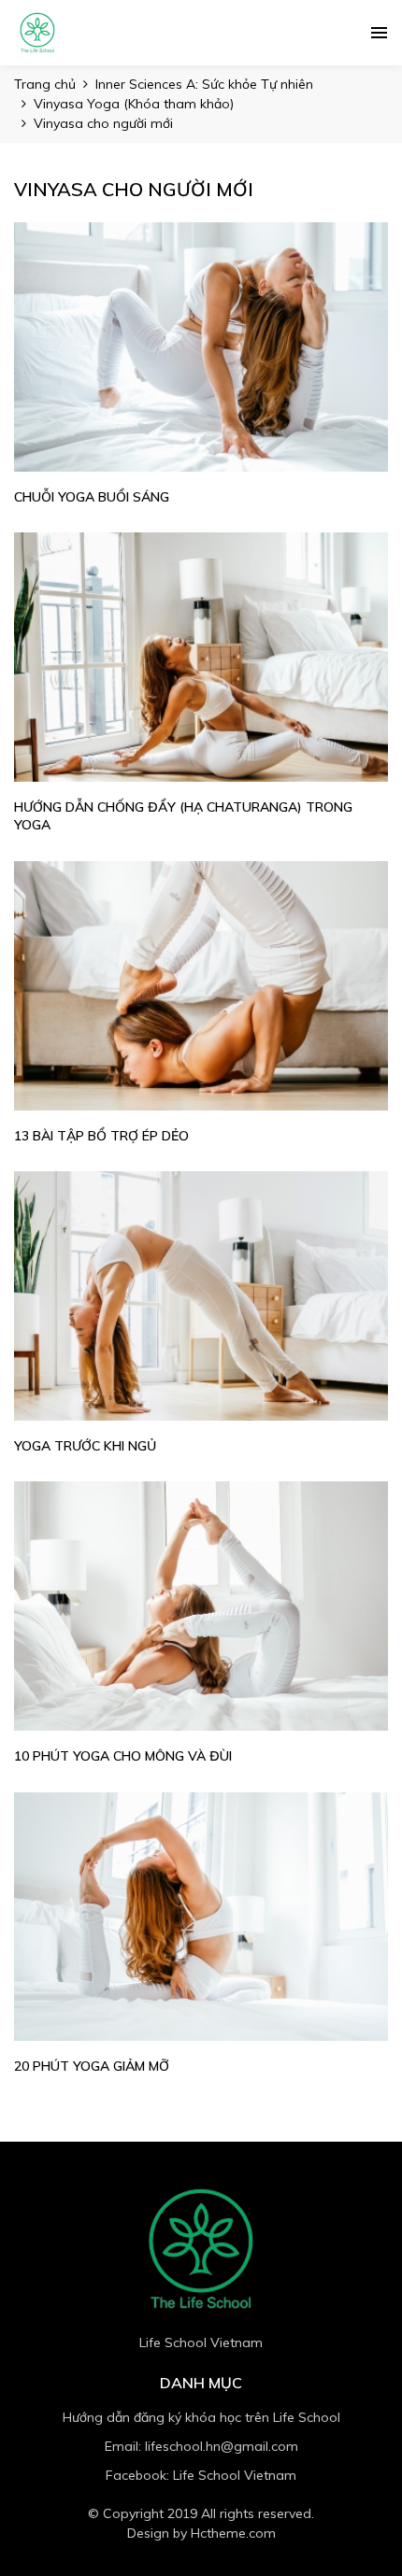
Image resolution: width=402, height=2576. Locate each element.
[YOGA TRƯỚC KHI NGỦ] (201, 1296)
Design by (201, 2533)
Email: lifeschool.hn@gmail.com (201, 2446)
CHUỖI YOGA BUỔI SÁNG (92, 497)
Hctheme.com (233, 2533)
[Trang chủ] (37, 33)
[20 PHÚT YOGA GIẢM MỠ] (201, 1917)
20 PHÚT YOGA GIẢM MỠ (92, 2066)
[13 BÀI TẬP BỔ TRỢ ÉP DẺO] (201, 986)
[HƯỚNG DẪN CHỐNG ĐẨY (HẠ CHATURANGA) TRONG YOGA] (201, 657)
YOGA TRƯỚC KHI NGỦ (85, 1446)
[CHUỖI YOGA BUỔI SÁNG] (201, 347)
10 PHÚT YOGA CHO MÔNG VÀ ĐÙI (123, 1756)
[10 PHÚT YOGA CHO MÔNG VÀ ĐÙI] (201, 1606)
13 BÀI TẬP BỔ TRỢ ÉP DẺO (101, 1136)
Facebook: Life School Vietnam (201, 2475)
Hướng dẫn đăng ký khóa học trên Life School (201, 2417)
